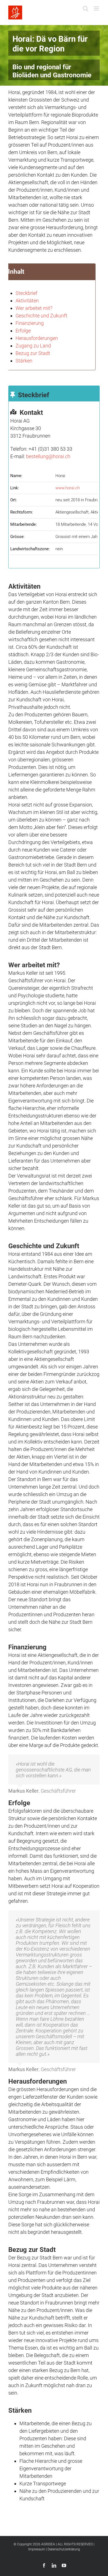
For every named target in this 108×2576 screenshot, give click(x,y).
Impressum (37, 2549)
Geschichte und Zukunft (41, 316)
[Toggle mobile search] (86, 8)
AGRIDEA (48, 2544)
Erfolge (23, 331)
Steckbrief (26, 293)
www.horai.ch (68, 488)
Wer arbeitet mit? (34, 308)
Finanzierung (30, 323)
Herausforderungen (37, 338)
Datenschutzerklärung (64, 2549)
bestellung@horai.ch (48, 456)
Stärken (24, 361)
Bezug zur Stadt (33, 353)
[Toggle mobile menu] (97, 8)
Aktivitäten (27, 301)
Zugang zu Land (33, 346)
